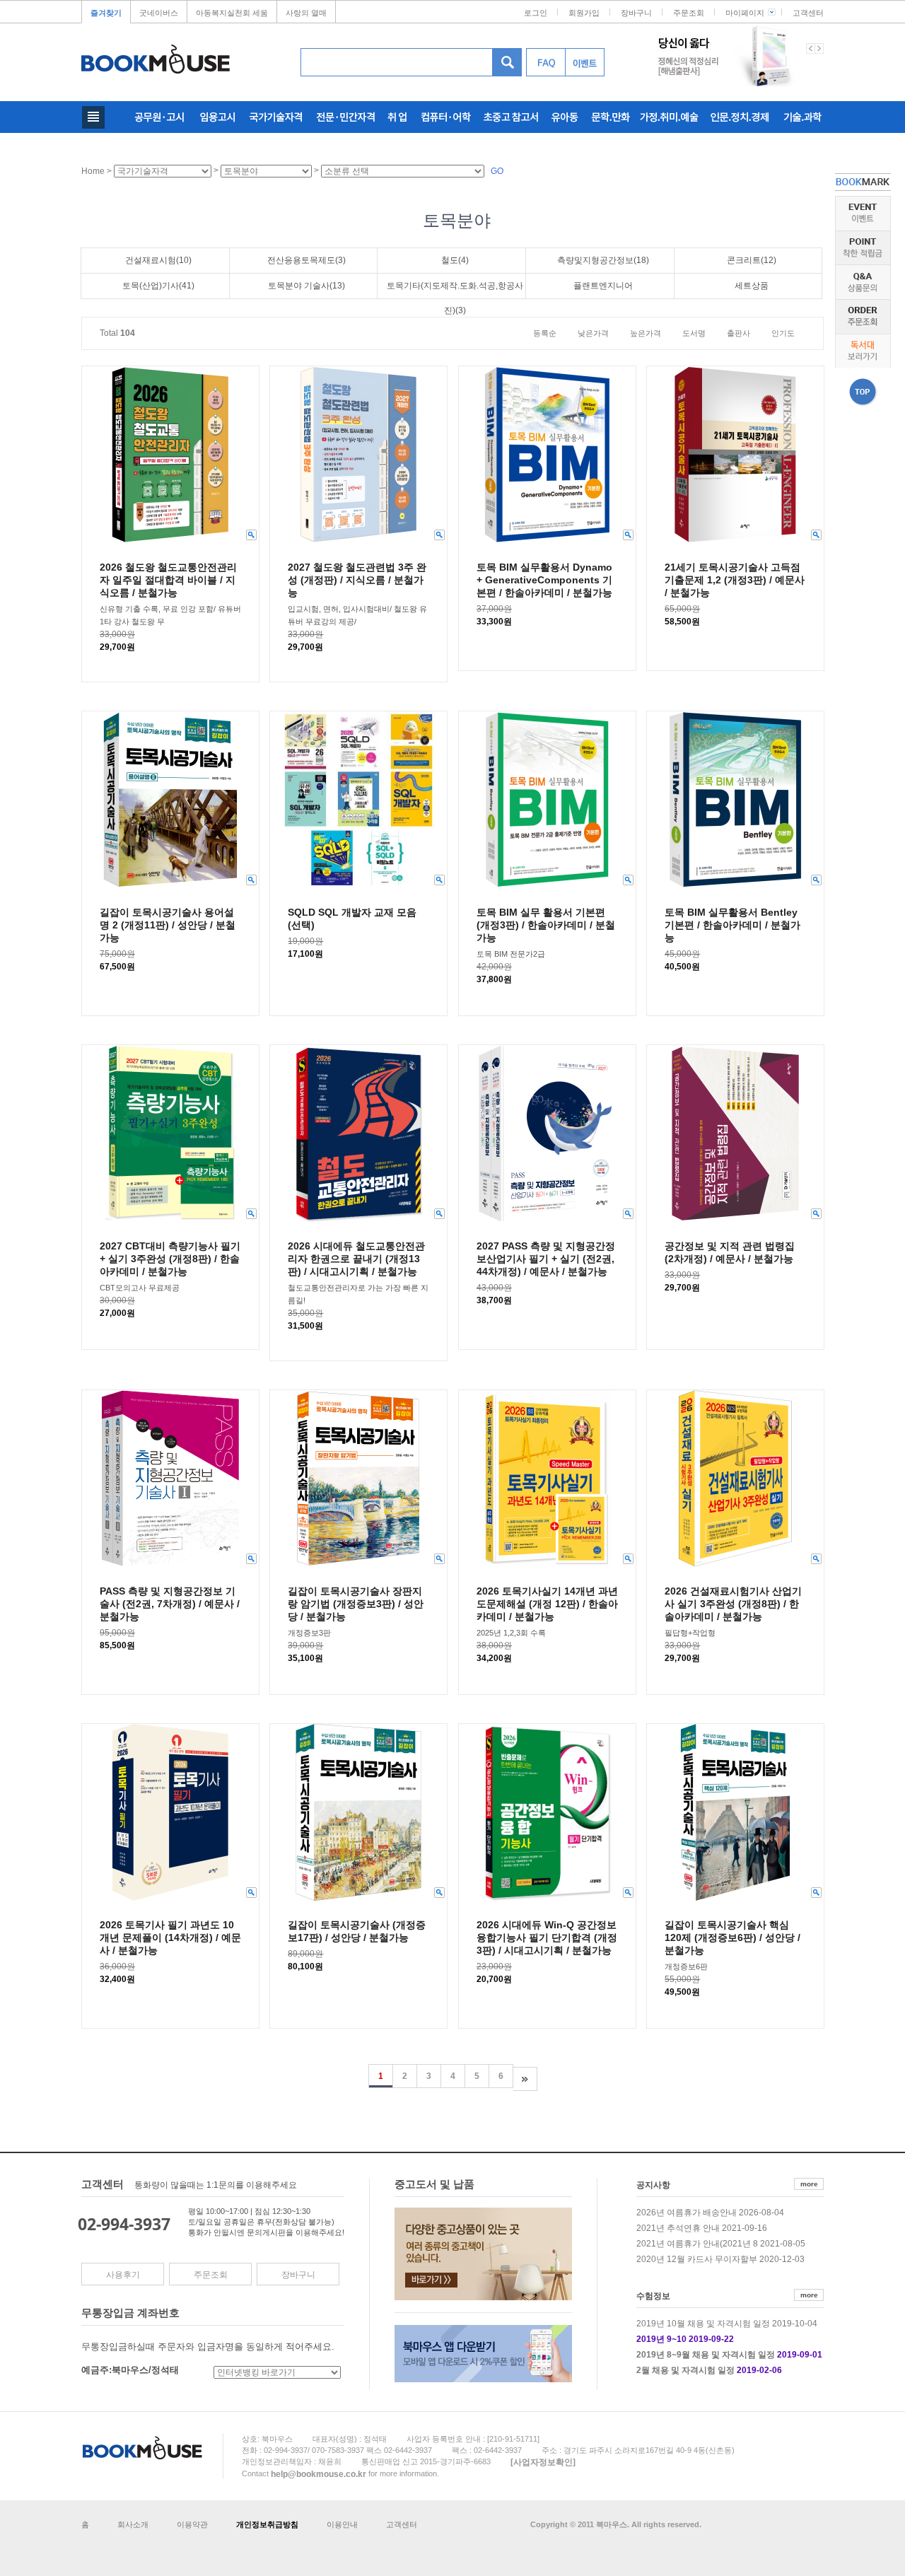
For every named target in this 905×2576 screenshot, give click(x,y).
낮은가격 (593, 333)
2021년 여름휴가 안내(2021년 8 (697, 2244)
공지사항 (653, 2185)
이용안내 (342, 2524)
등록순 (545, 333)
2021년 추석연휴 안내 (678, 2228)
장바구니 (636, 13)
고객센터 (808, 13)
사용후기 (123, 2275)
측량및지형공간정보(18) (603, 260)
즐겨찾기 (106, 13)
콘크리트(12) (752, 260)
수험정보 (653, 2295)
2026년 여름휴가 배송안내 (687, 2213)
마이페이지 (745, 13)
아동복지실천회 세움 (232, 13)
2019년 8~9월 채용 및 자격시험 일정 (706, 2355)
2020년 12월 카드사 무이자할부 (697, 2259)
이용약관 (192, 2524)
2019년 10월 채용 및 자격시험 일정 (703, 2324)
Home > (98, 171)
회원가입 (584, 13)
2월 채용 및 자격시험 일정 (685, 2370)
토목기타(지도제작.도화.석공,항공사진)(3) (455, 290)
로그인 (536, 13)
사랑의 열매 (306, 13)
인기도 (783, 333)
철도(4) (455, 260)
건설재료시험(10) (158, 260)
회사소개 (133, 2524)
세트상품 (752, 286)
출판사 (738, 333)
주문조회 (689, 13)
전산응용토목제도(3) (306, 260)
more (809, 2184)
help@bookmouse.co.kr (319, 2473)
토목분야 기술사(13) (306, 286)
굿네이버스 (159, 13)
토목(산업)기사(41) (158, 286)
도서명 (694, 333)
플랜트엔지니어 (603, 286)
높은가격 (646, 333)
